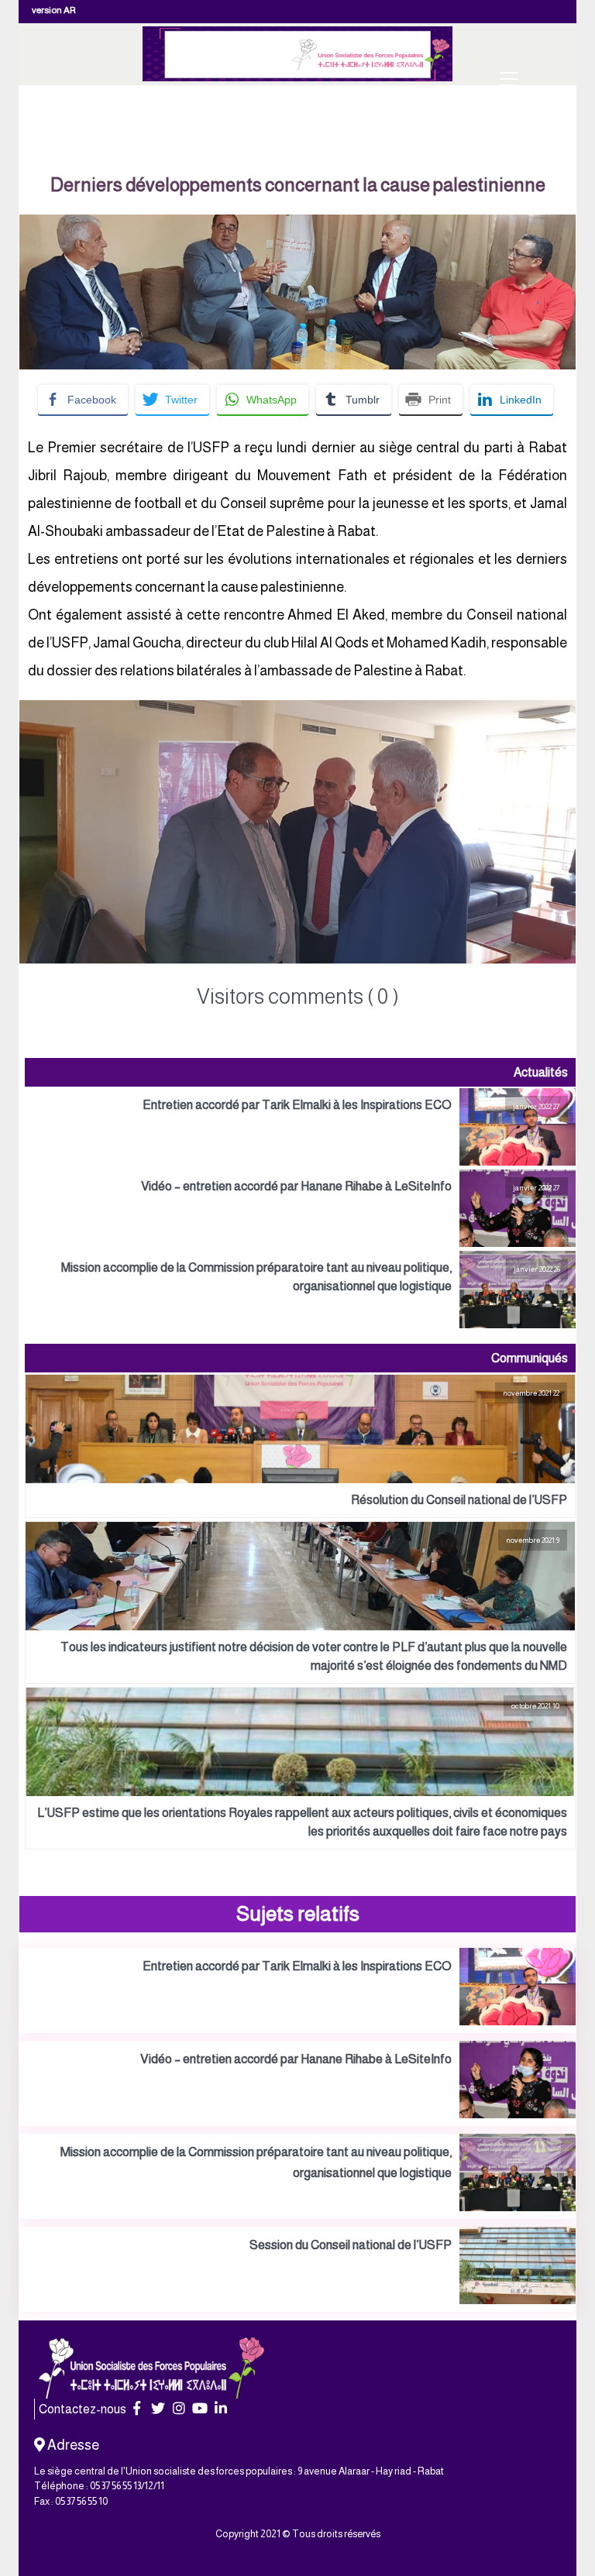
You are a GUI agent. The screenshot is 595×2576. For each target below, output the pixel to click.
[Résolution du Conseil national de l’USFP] (300, 1446)
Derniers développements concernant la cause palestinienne (298, 185)
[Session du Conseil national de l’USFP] (297, 2269)
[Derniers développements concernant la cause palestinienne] (297, 225)
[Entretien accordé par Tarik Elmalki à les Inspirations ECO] (300, 1127)
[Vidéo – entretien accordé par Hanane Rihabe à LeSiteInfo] (300, 1208)
